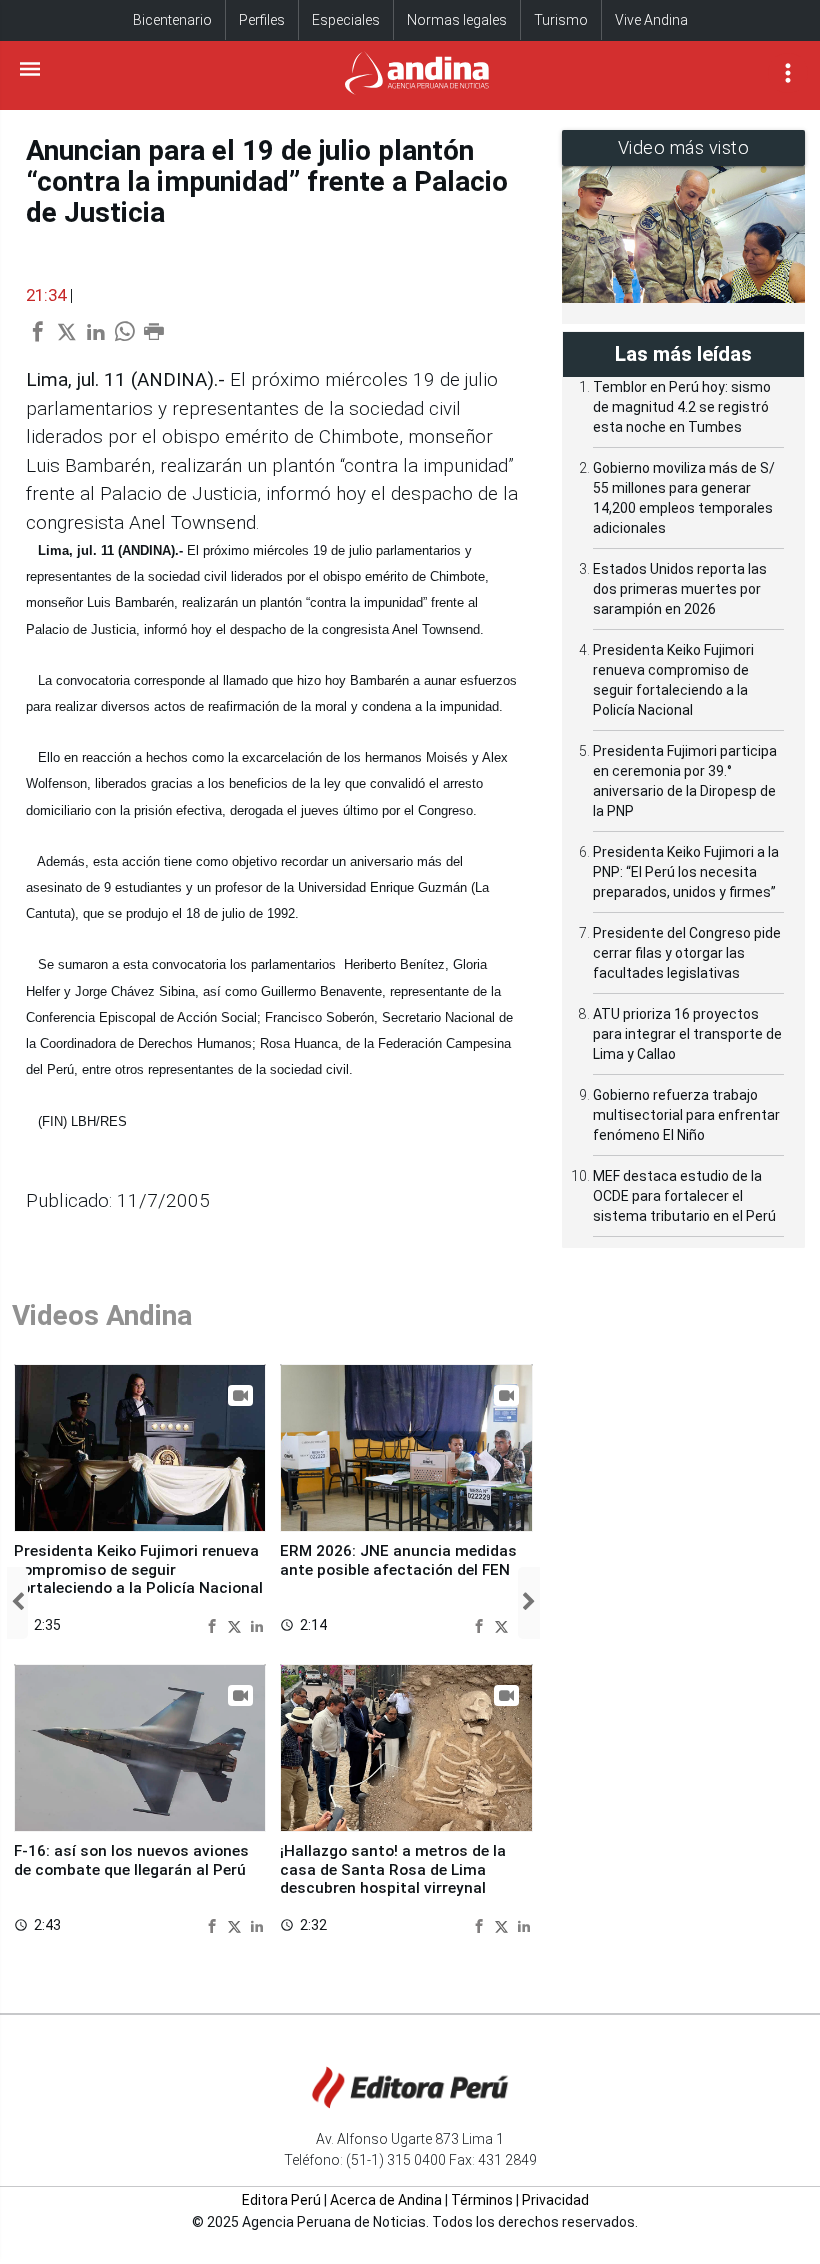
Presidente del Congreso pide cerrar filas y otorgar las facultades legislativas (687, 953)
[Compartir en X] (237, 1624)
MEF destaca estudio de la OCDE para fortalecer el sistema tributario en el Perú (684, 1196)
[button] (17, 1603)
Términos (482, 2200)
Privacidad (555, 2200)
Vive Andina (651, 20)
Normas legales (457, 20)
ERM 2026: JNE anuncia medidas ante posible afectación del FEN (398, 1560)
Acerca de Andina (386, 2200)
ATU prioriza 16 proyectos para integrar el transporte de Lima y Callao (687, 1034)
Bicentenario (172, 20)
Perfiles (262, 20)
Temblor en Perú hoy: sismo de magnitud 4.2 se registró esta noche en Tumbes (682, 407)
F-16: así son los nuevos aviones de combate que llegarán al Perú (131, 1860)
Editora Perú (281, 2200)
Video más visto (684, 147)
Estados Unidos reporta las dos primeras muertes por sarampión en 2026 (680, 589)
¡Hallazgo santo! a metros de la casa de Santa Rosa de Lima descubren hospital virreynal (393, 1869)
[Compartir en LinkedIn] (257, 1624)
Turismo (561, 20)
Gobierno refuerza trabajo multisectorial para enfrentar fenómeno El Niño (686, 1115)
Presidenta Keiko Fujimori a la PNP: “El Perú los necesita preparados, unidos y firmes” (686, 872)
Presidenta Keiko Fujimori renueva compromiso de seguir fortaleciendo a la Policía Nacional (138, 1569)
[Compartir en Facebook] (214, 1624)
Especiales (346, 20)
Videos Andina (102, 1315)
